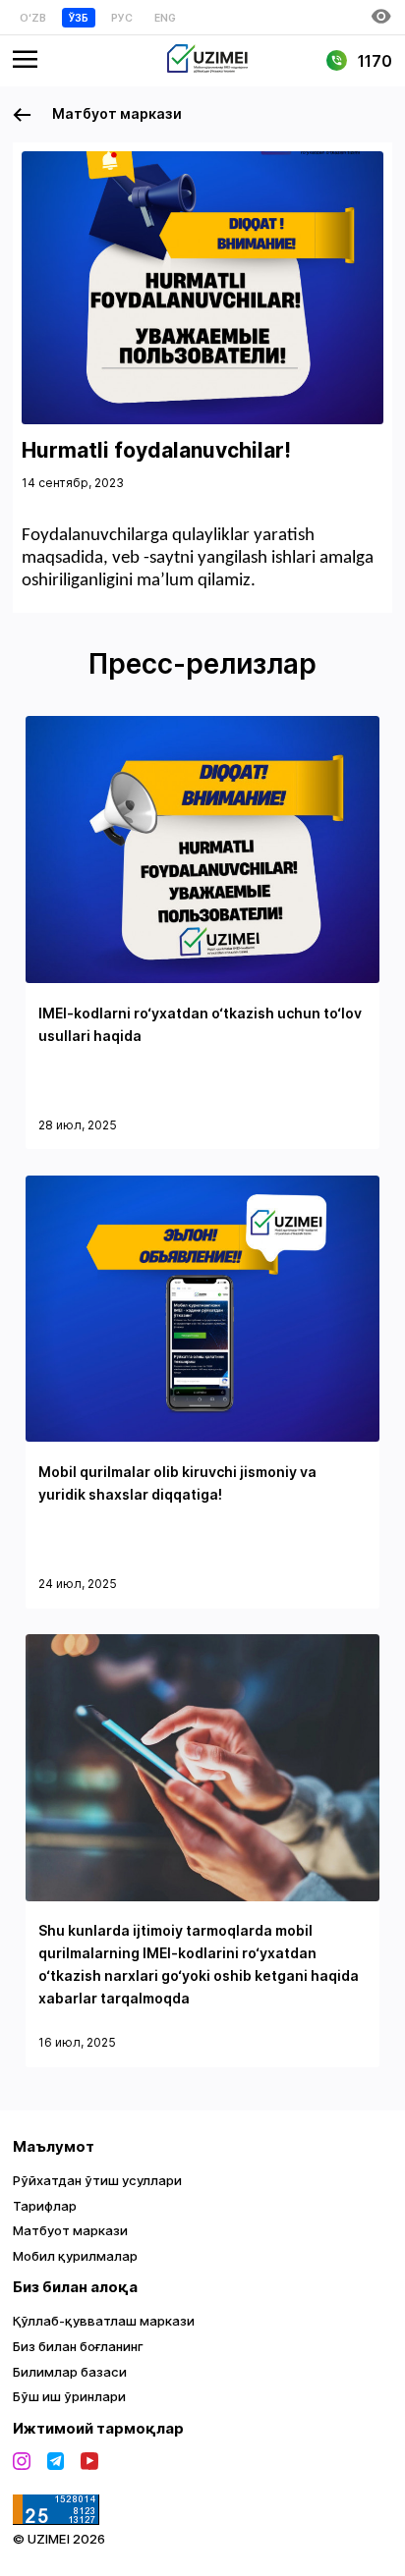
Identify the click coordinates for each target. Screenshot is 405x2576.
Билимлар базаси (70, 2372)
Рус (122, 18)
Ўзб (79, 18)
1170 (373, 61)
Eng (165, 18)
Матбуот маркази (116, 113)
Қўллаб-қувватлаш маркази (104, 2321)
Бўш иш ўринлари (69, 2396)
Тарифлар (45, 2206)
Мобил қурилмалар (75, 2256)
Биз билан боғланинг (78, 2346)
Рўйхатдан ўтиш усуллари (97, 2180)
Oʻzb (33, 18)
